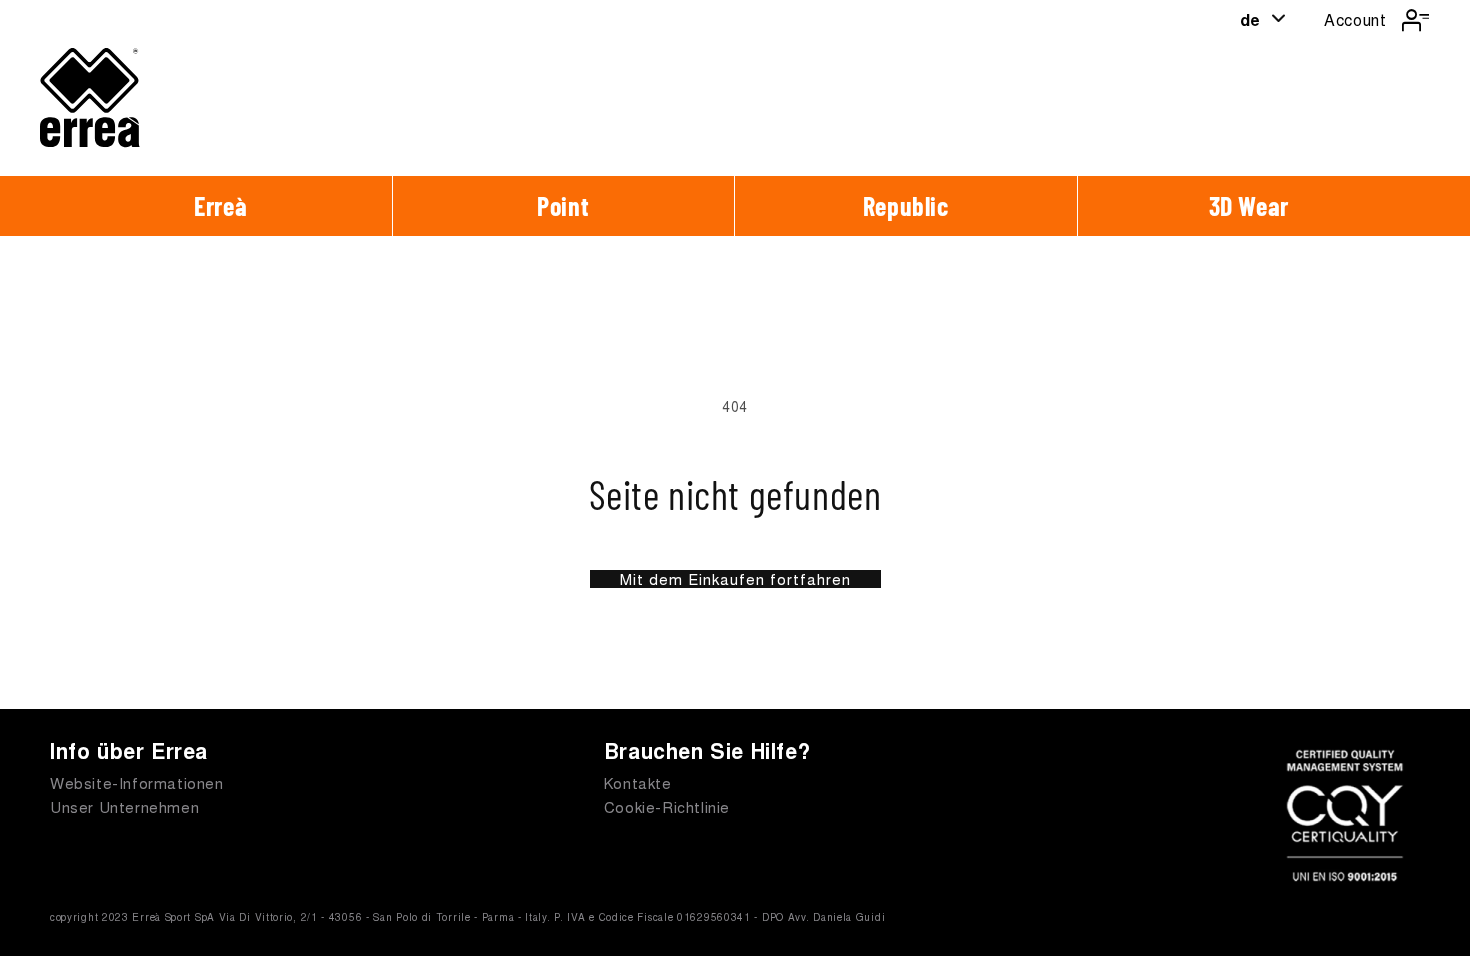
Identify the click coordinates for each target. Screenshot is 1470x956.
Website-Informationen (137, 782)
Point (563, 205)
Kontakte (638, 782)
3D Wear (1249, 205)
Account (1355, 19)
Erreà (220, 205)
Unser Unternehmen (124, 806)
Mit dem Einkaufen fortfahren (735, 579)
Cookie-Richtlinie (667, 806)
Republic (906, 205)
